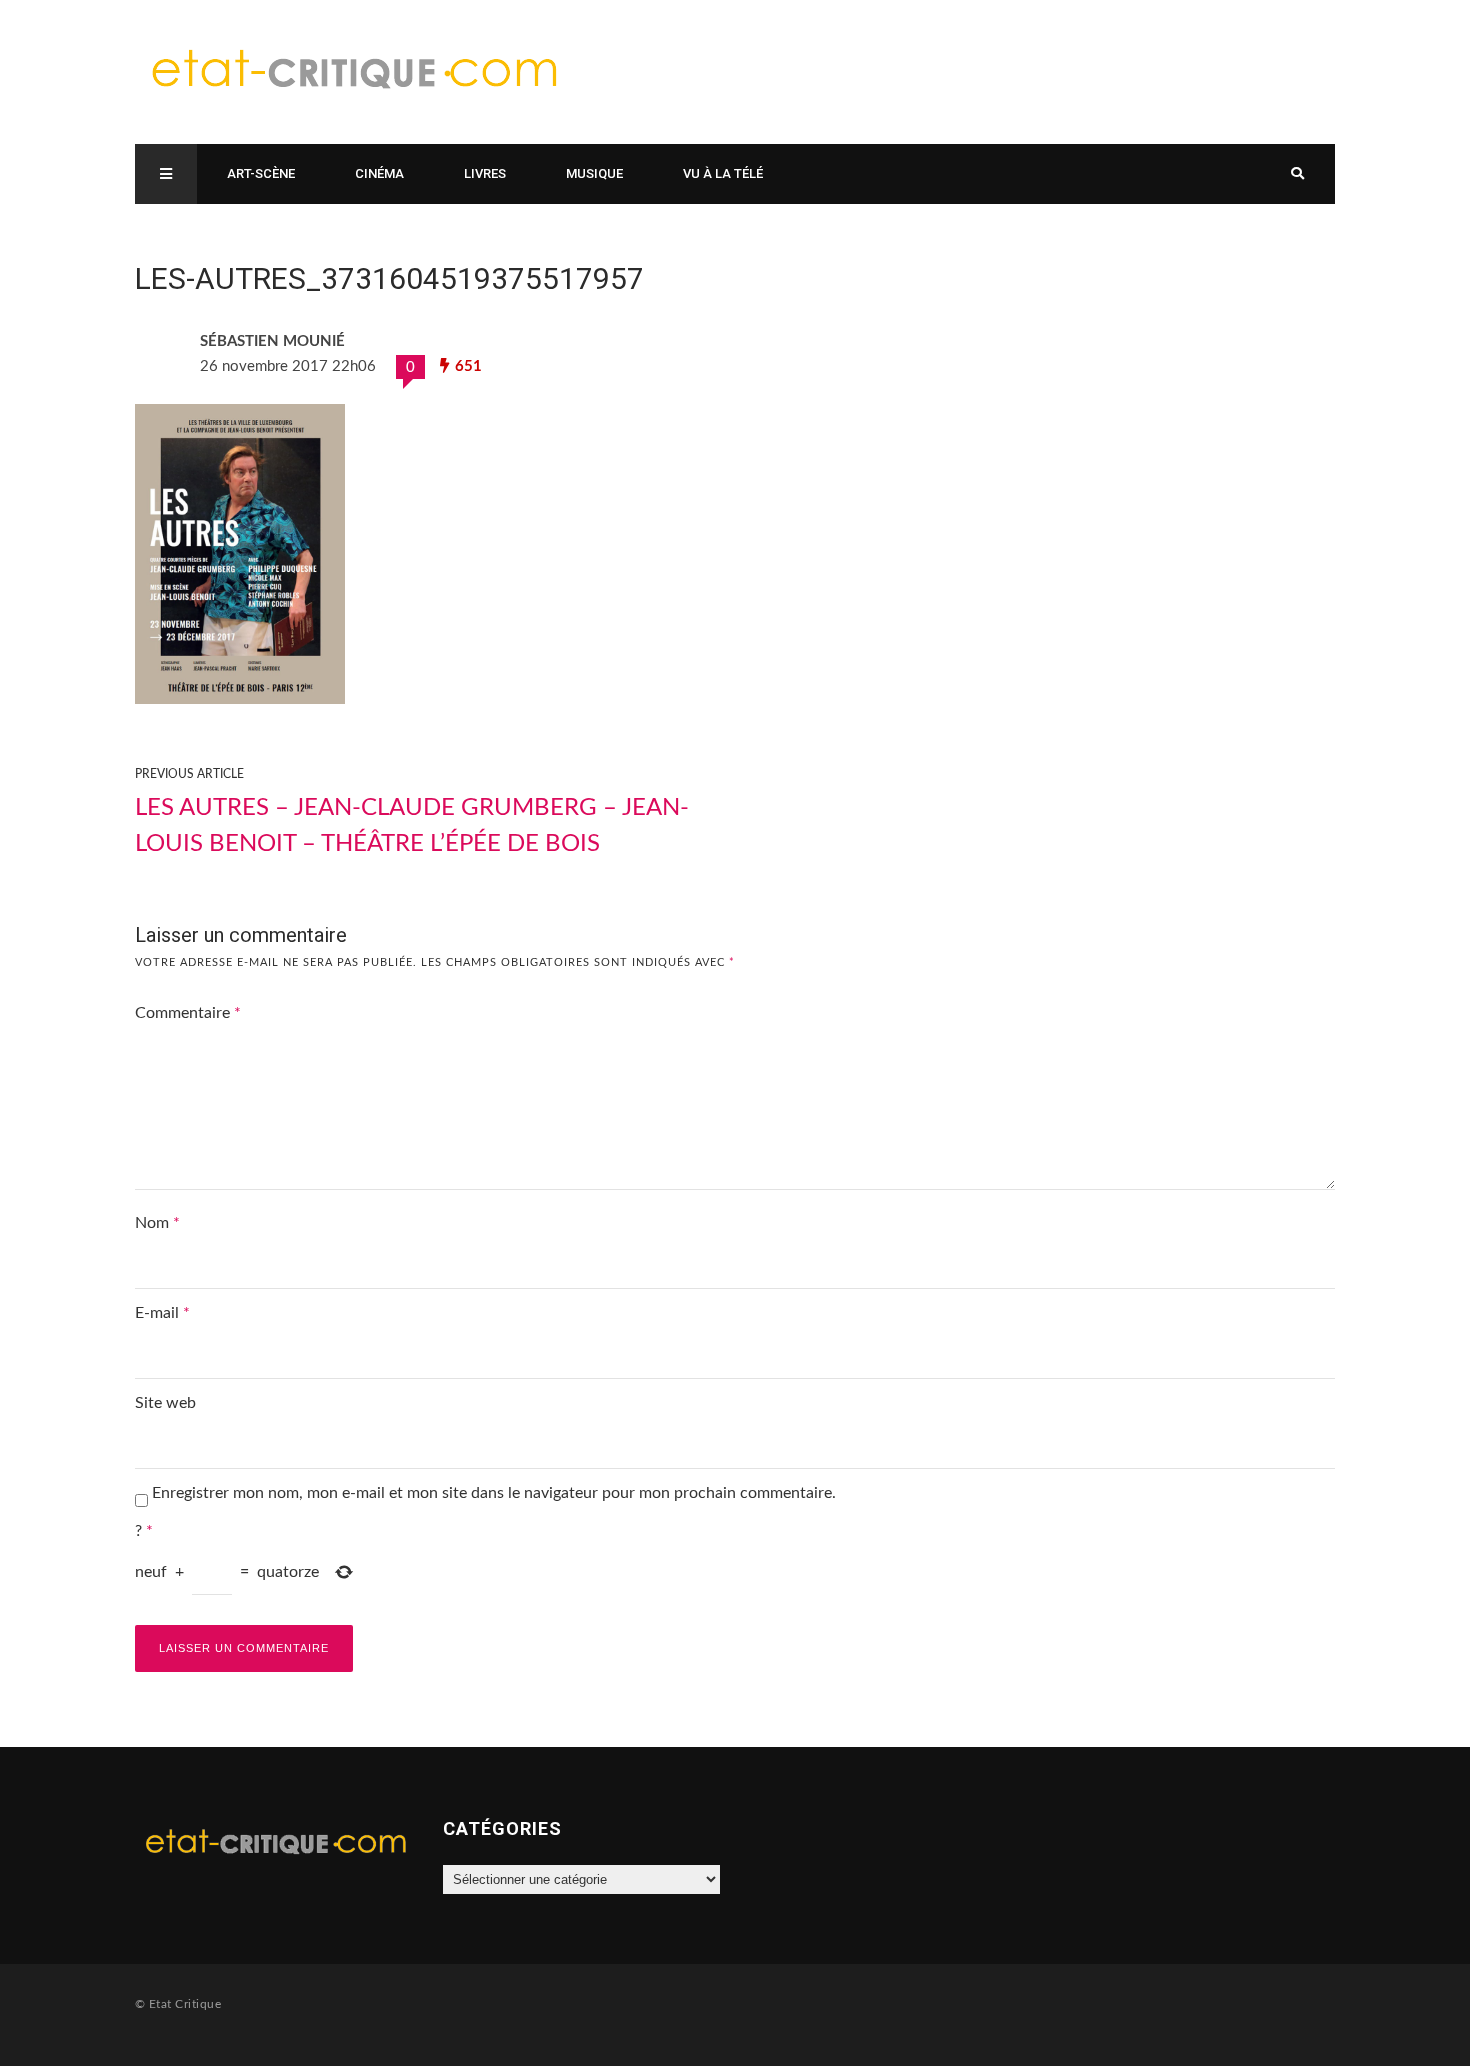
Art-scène (261, 173)
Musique (594, 173)
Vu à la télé (723, 173)
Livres (485, 173)
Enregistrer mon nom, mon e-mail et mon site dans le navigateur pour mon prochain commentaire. (494, 1493)
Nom (157, 1223)
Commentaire (188, 1013)
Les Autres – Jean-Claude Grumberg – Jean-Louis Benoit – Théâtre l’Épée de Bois (412, 826)
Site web (165, 1403)
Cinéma (379, 173)
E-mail (162, 1313)
